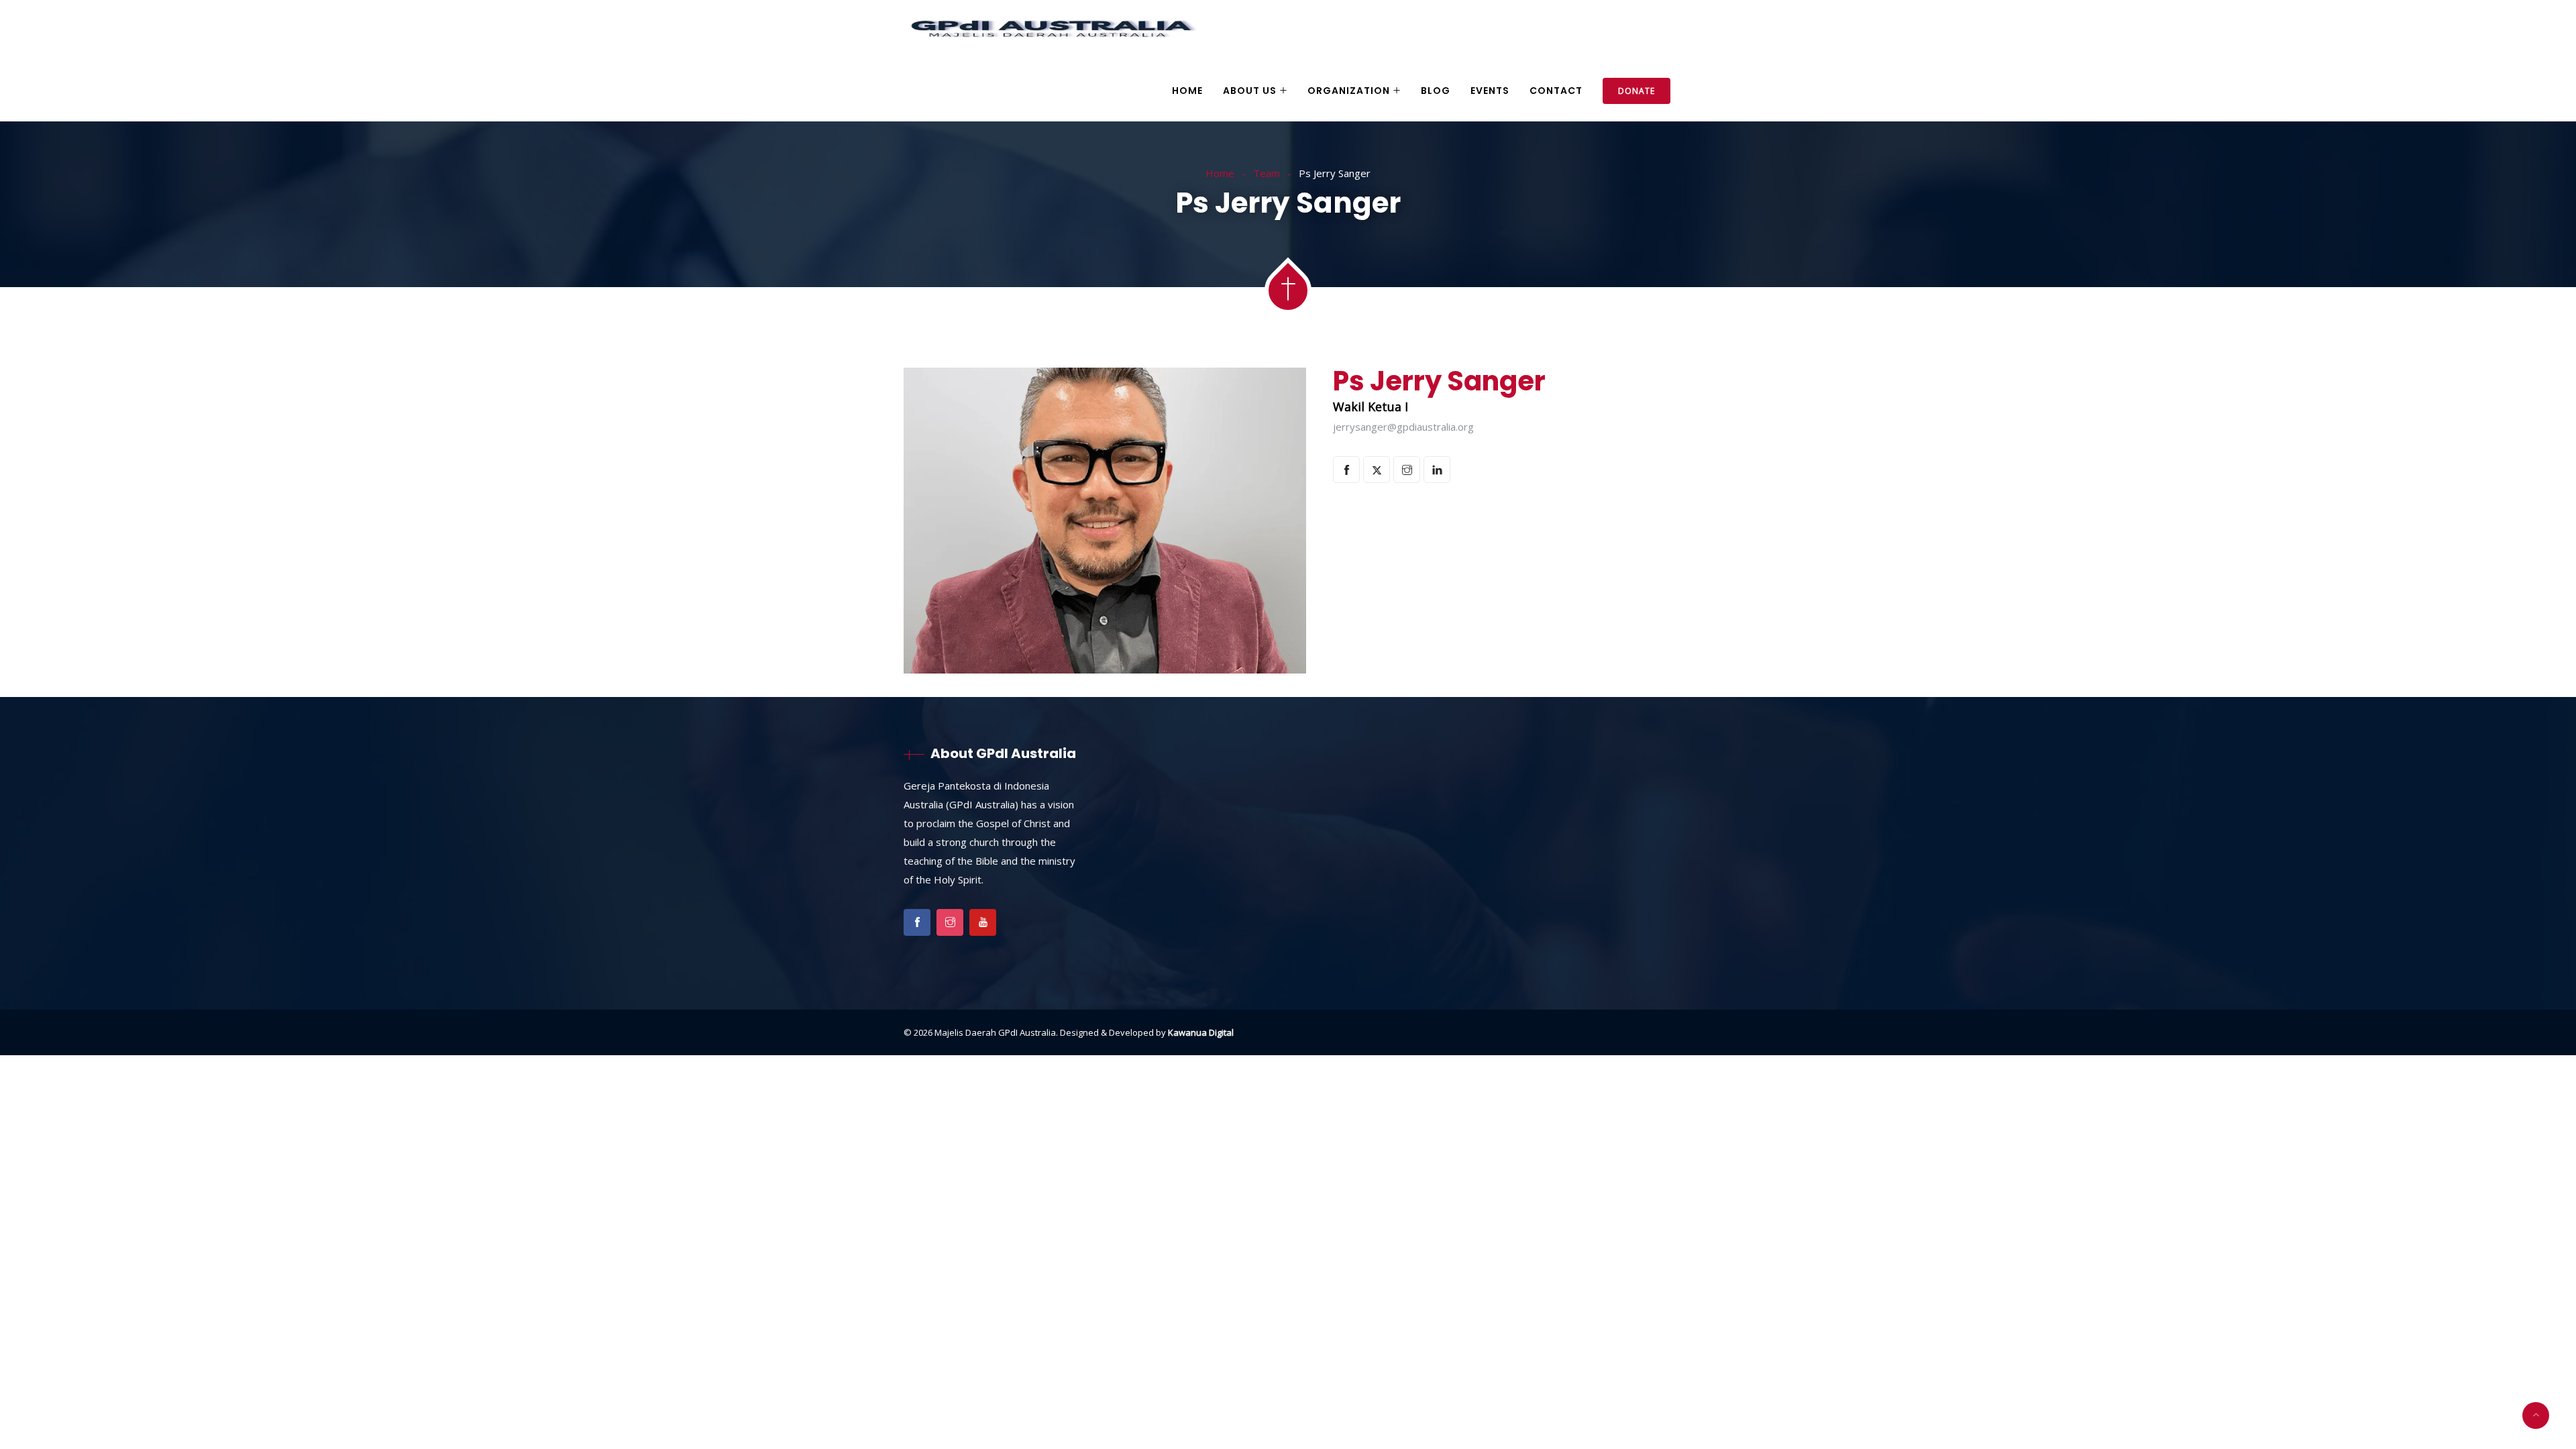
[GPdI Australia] (1052, 31)
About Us (1250, 91)
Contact (1556, 91)
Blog (1436, 91)
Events (1490, 91)
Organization (1349, 91)
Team (1267, 173)
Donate (1636, 91)
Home (1187, 91)
